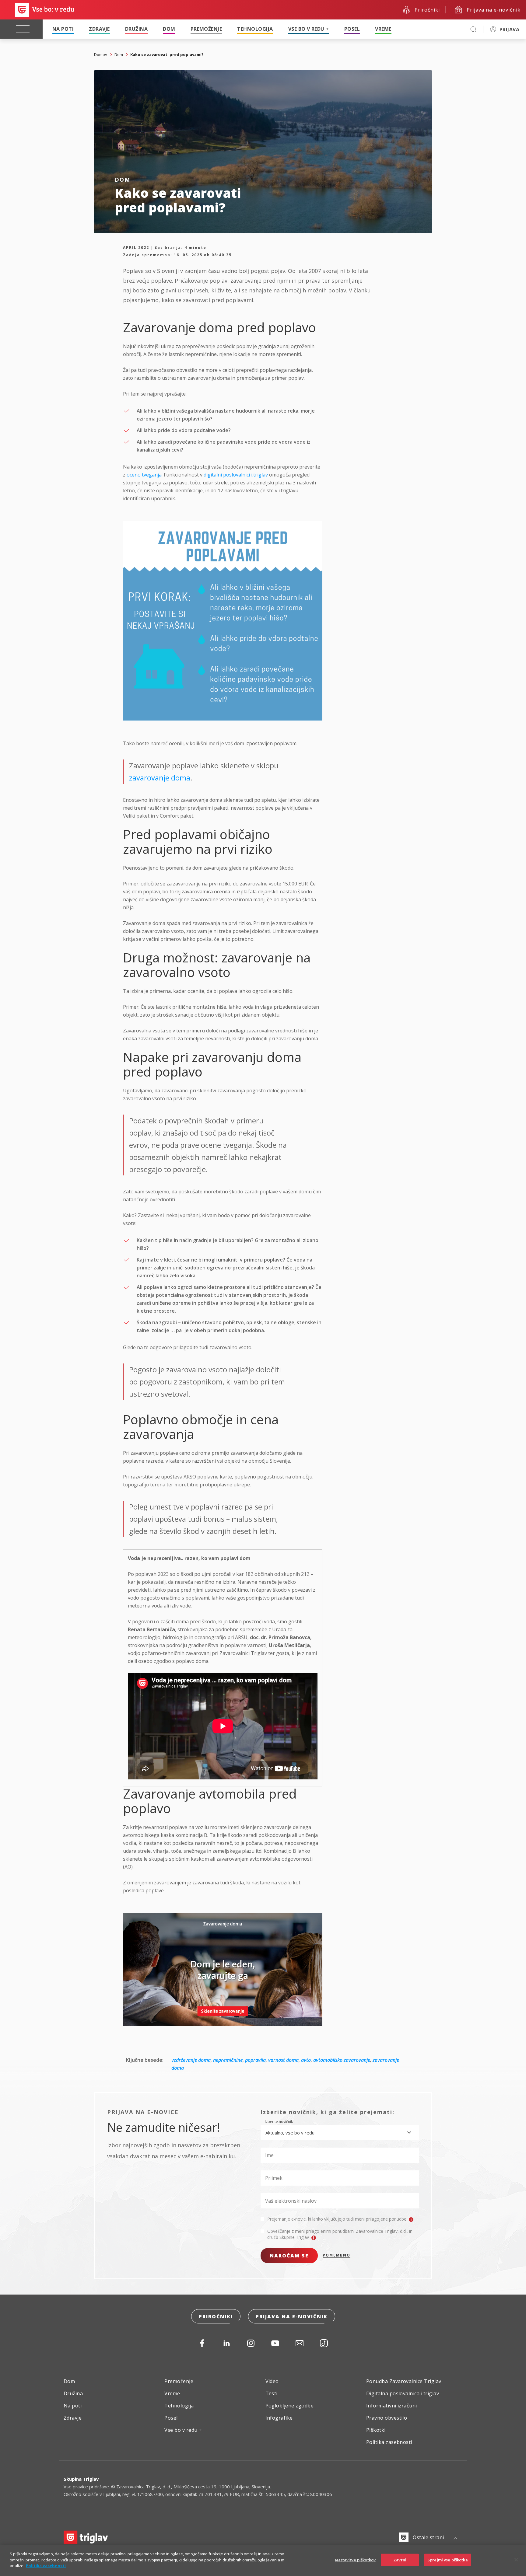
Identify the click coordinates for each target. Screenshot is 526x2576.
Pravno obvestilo (387, 2418)
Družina (136, 29)
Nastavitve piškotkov (355, 2560)
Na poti (63, 29)
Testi (272, 2393)
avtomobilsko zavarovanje (342, 2060)
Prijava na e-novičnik (292, 2316)
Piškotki (376, 2430)
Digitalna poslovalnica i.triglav (403, 2393)
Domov (101, 54)
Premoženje (206, 29)
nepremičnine (228, 2060)
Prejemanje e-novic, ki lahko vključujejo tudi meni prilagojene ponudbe (337, 2219)
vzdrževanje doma (191, 2060)
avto (306, 2060)
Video (272, 2381)
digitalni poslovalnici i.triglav (236, 475)
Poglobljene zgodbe (290, 2406)
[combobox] (340, 2132)
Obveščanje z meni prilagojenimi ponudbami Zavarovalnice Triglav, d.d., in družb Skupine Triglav (340, 2234)
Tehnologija (255, 29)
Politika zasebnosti (389, 2442)
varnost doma (283, 2060)
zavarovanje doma (160, 778)
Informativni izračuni (392, 2406)
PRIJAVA (509, 30)
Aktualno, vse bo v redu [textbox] (290, 2133)
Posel (352, 29)
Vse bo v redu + (309, 29)
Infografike (279, 2418)
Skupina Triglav (81, 2479)
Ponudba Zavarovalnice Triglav (404, 2381)
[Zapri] (516, 2560)
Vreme (383, 29)
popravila (255, 2060)
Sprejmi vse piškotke (448, 2560)
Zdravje (99, 29)
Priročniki (216, 2316)
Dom (169, 29)
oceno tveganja (144, 475)
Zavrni (400, 2560)
